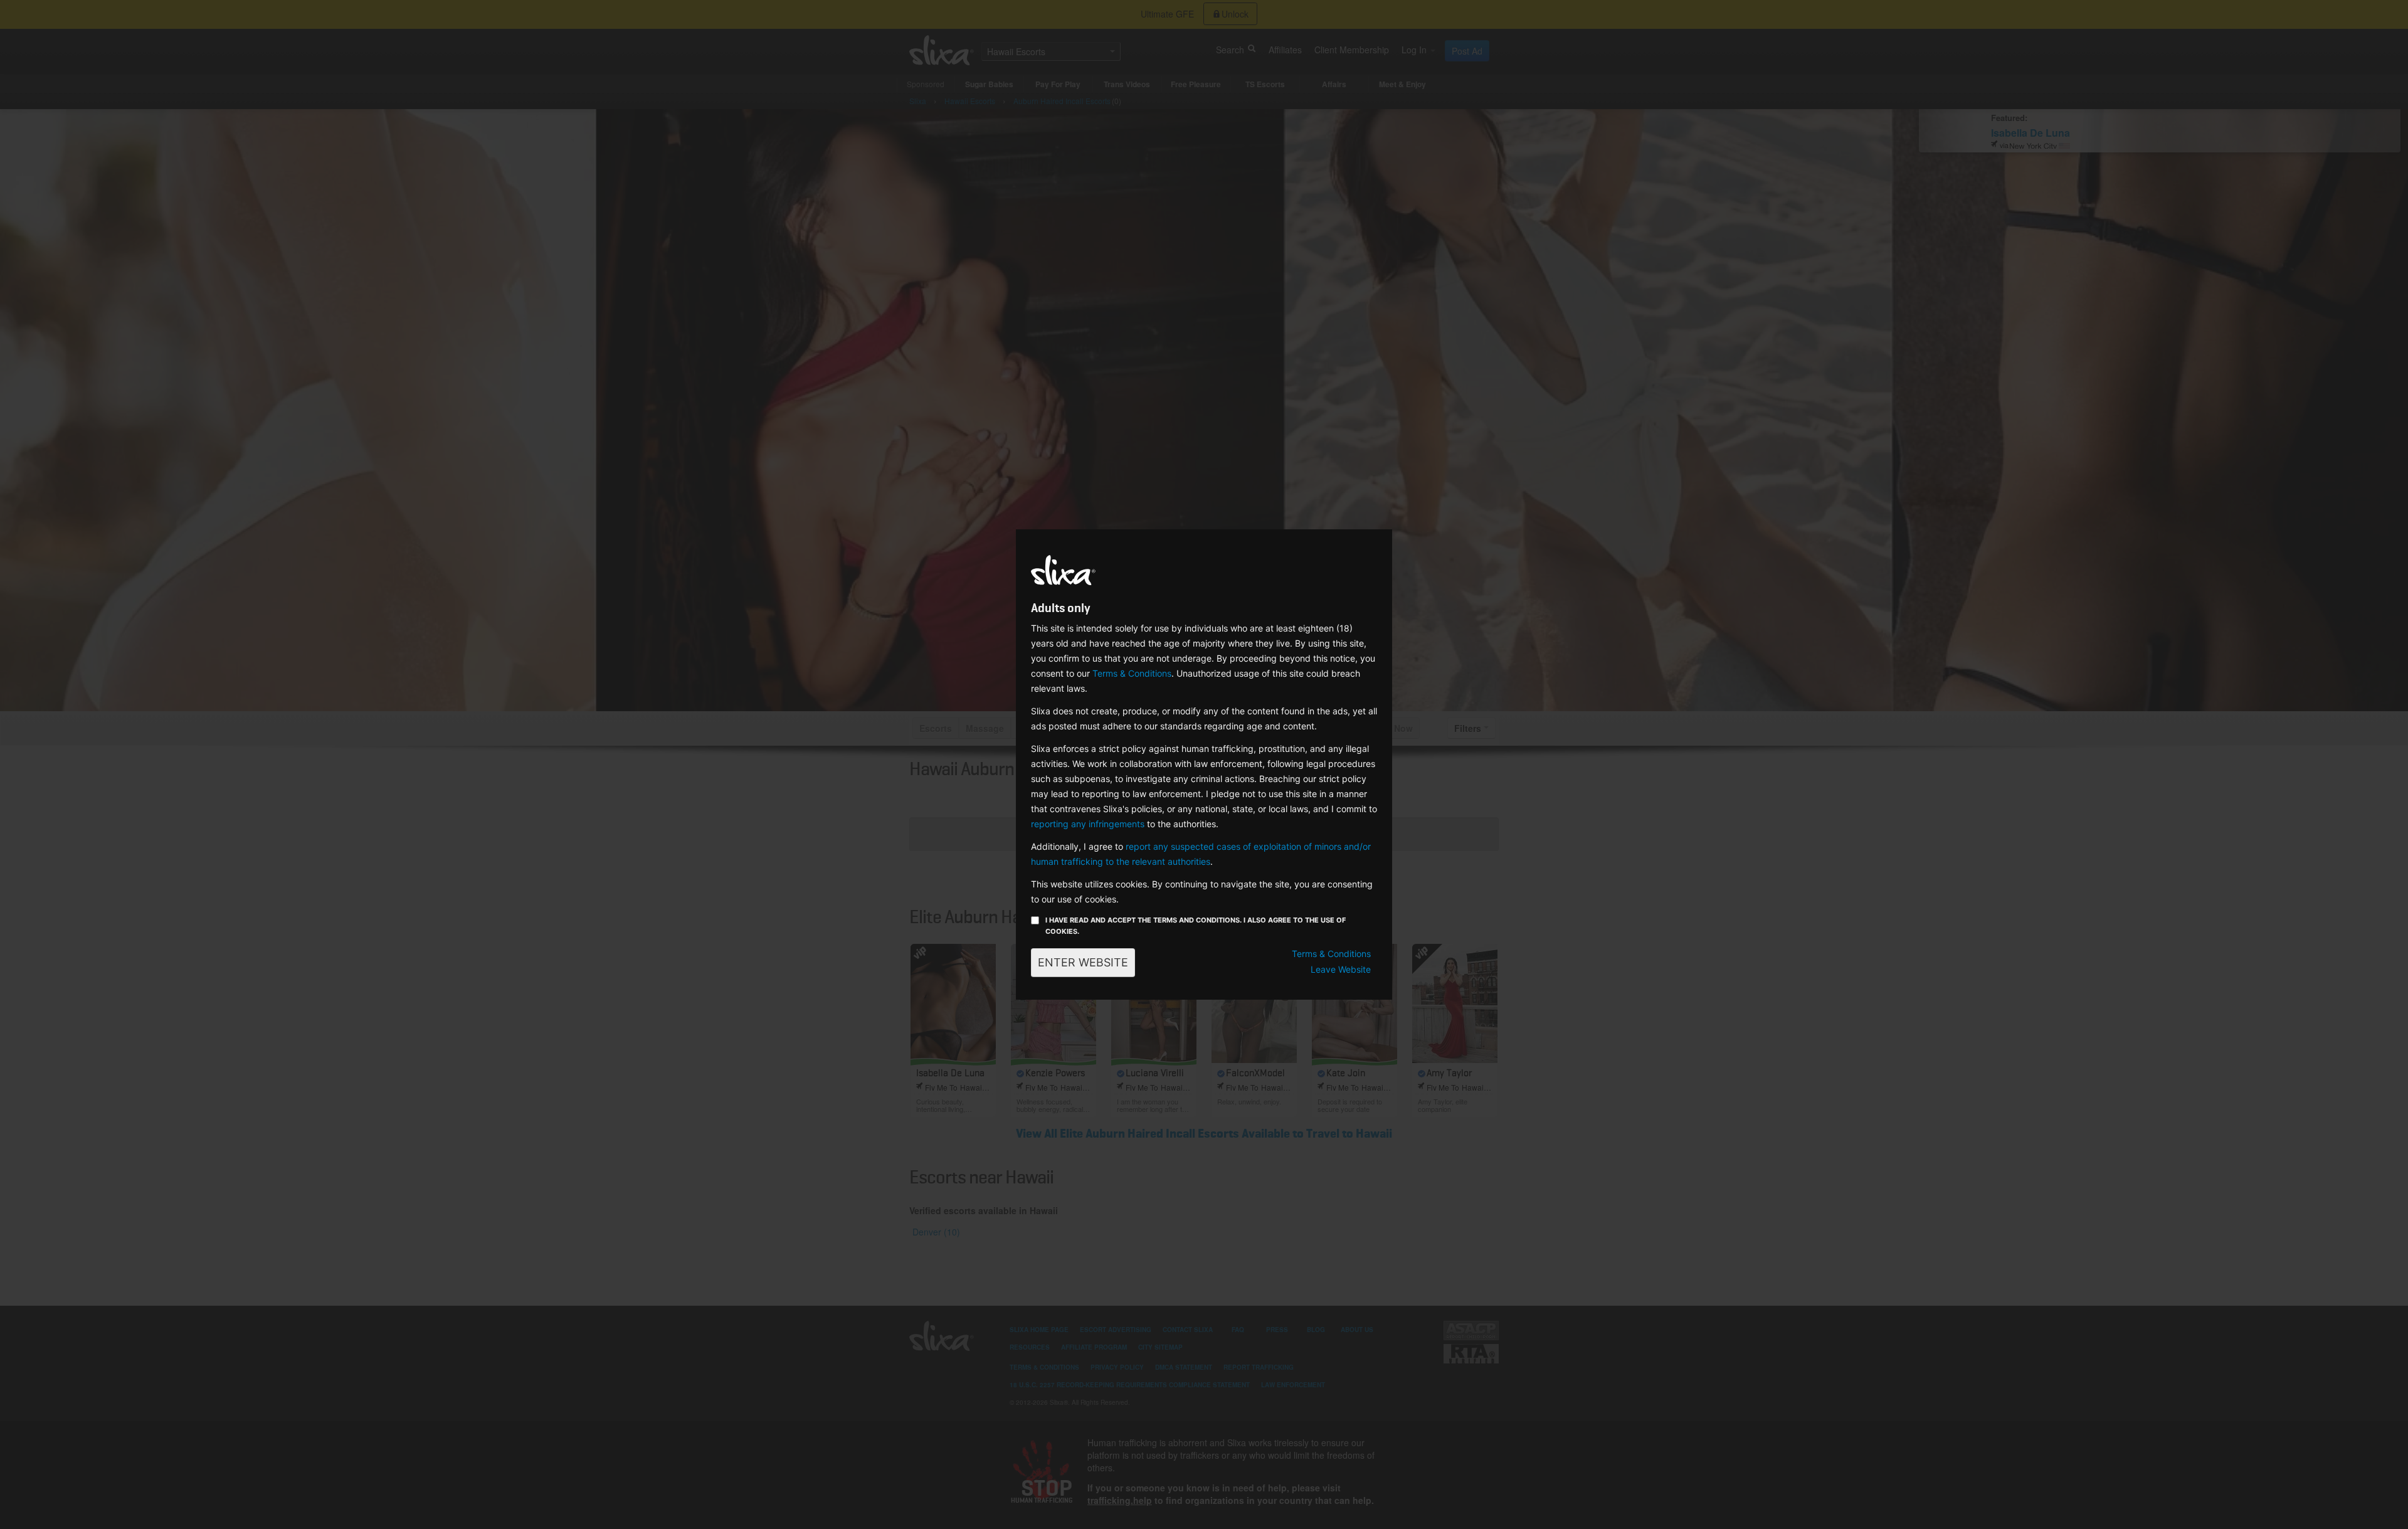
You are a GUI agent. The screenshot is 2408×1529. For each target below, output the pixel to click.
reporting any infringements (1088, 824)
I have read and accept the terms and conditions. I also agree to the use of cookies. (1196, 926)
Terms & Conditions (1132, 673)
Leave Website (1341, 969)
